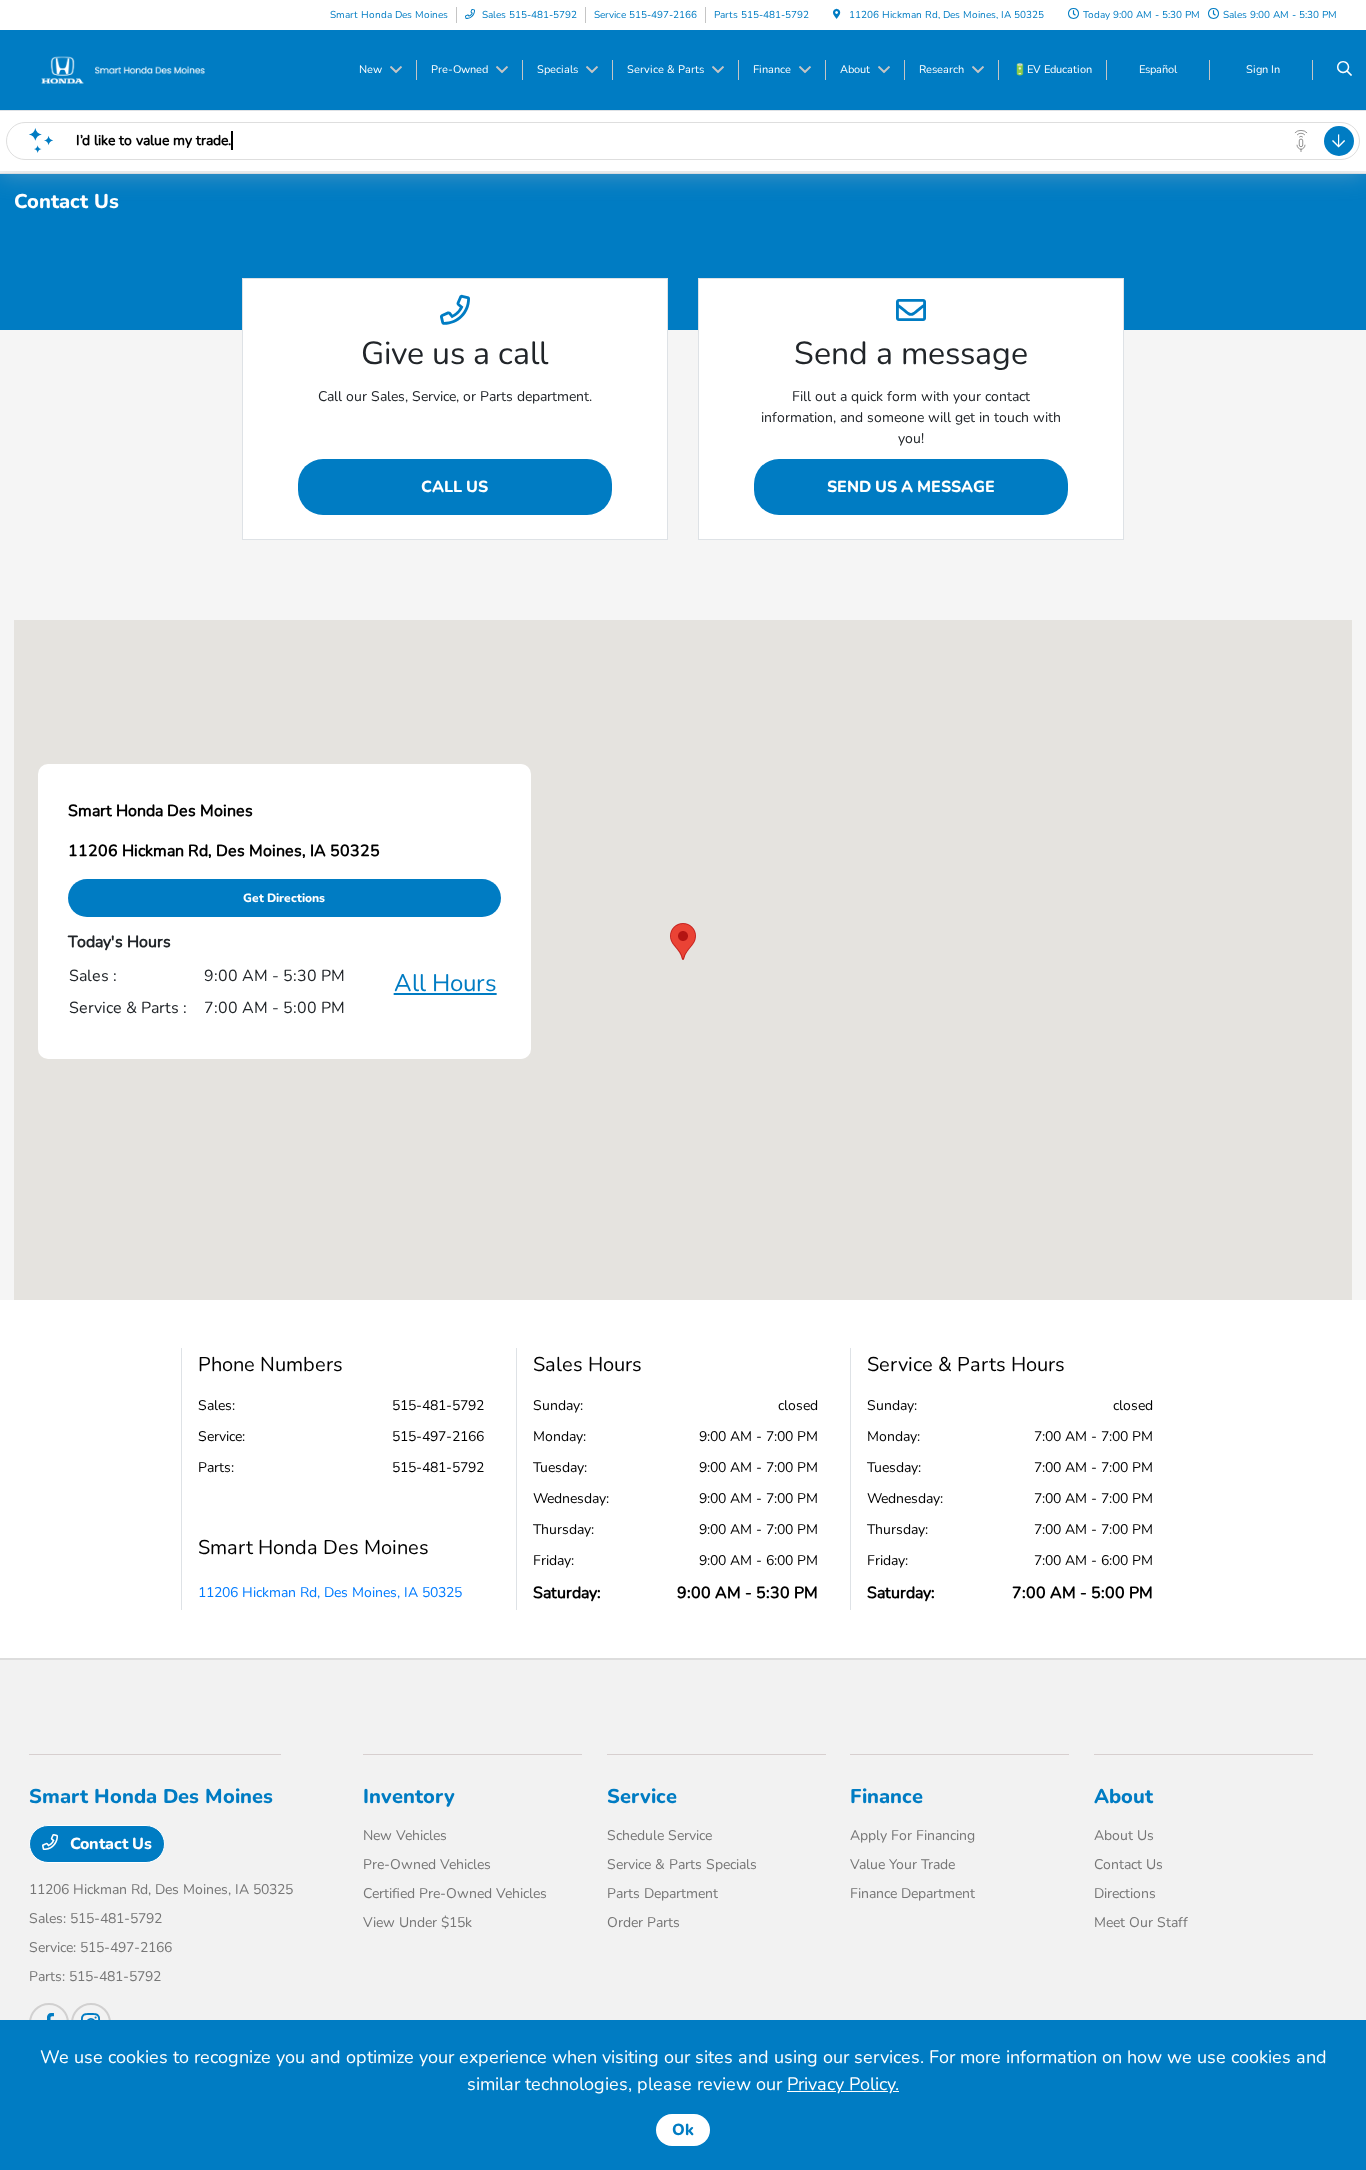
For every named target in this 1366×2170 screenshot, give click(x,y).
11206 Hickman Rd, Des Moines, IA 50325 (330, 1592)
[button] (683, 941)
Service (642, 1796)
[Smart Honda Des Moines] (119, 69)
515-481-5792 (438, 1405)
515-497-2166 (438, 1436)
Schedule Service (659, 1835)
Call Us (454, 487)
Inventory (409, 1796)
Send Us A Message (911, 487)
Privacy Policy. (843, 2084)
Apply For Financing (912, 1835)
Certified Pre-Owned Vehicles (455, 1893)
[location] (837, 15)
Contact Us (109, 1844)
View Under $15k (417, 1922)
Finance (886, 1796)
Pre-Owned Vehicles (427, 1864)
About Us (1124, 1835)
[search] (1344, 70)
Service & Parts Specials (682, 1864)
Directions (1125, 1893)
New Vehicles (405, 1835)
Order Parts (643, 1922)
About (1123, 1796)
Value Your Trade (902, 1864)
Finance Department (912, 1893)
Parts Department (662, 1893)
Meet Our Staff (1141, 1922)
